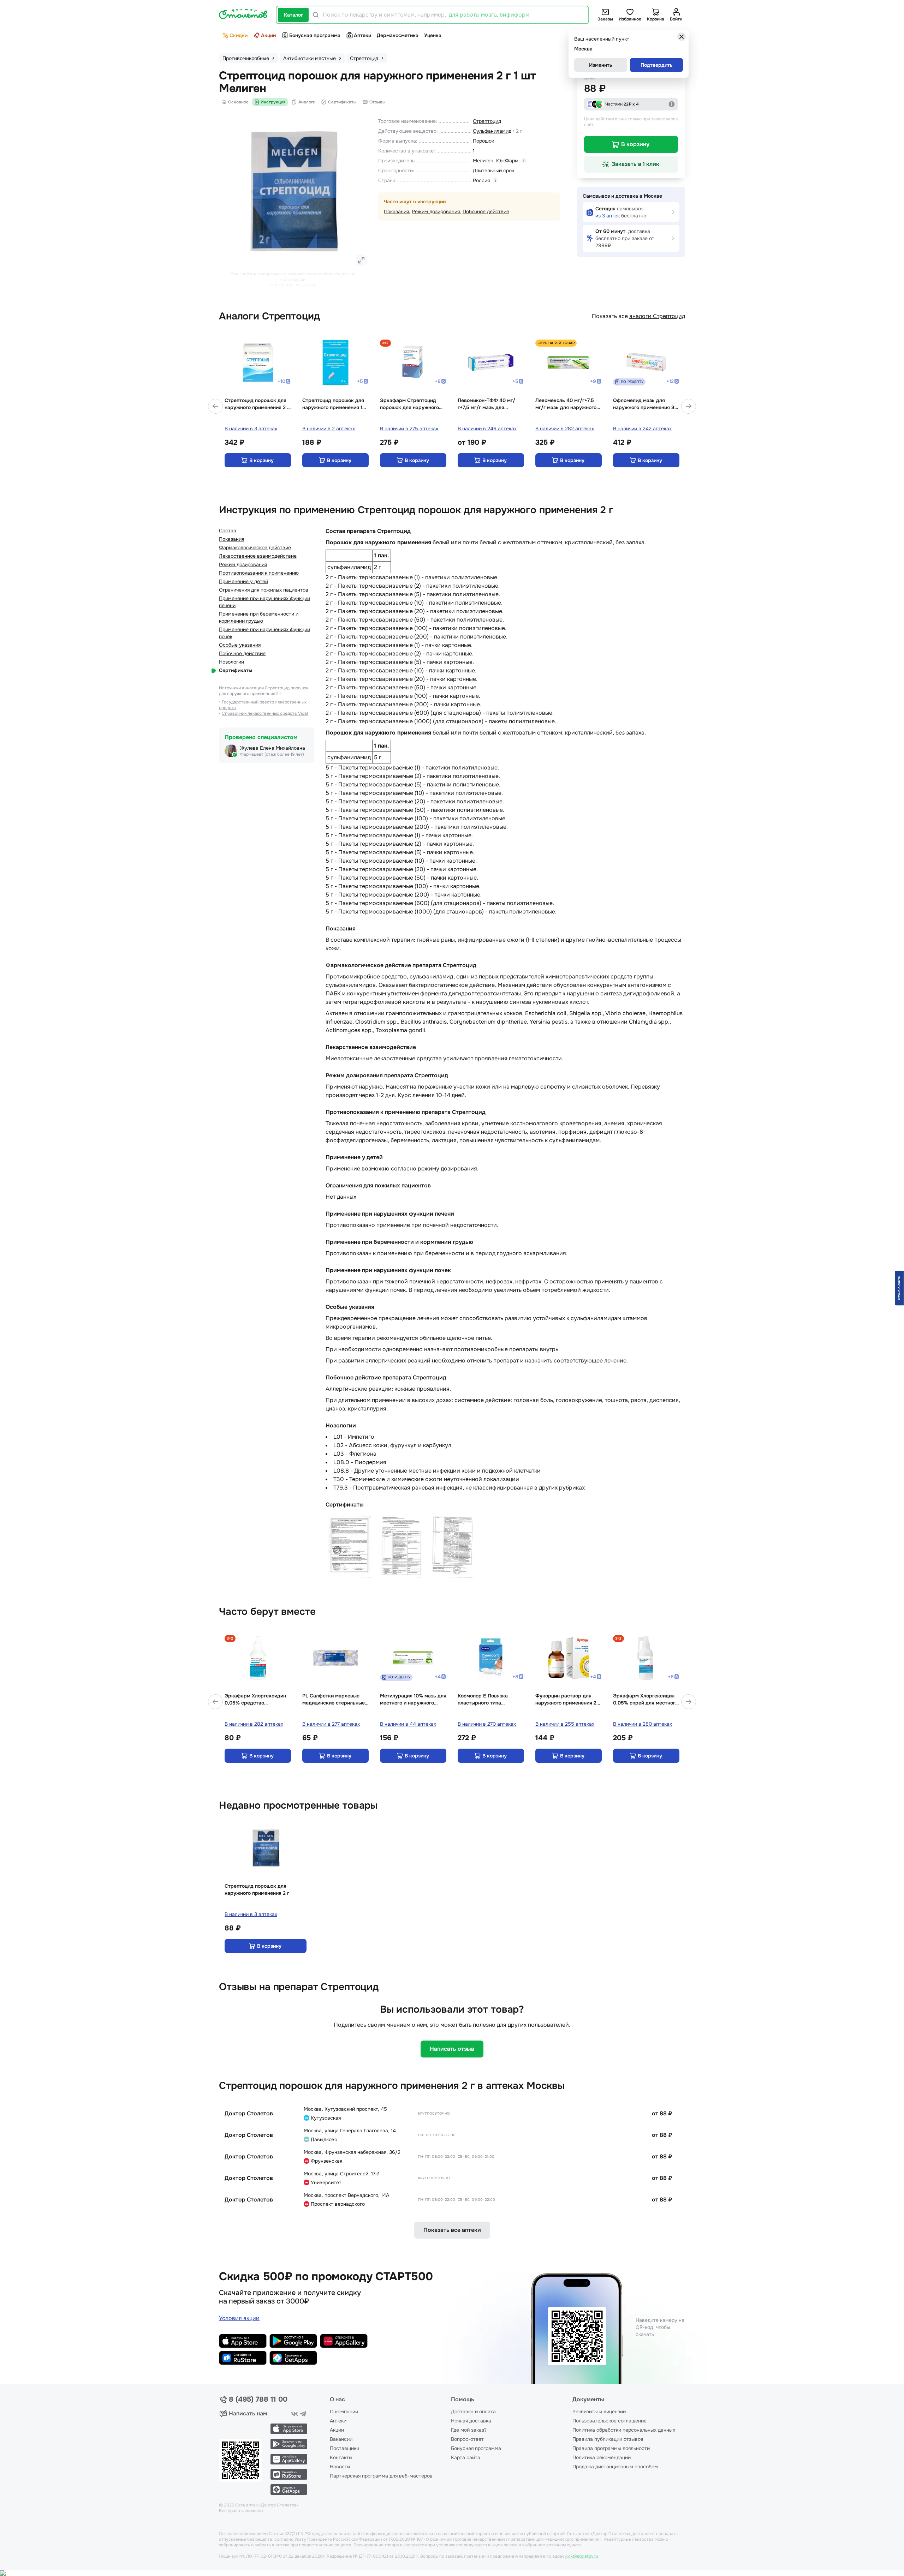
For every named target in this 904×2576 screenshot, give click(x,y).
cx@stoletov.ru (583, 2556)
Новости (340, 2467)
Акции (268, 35)
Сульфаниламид (492, 131)
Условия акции (239, 2318)
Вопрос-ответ (467, 2439)
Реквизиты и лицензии (599, 2412)
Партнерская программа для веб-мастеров (381, 2476)
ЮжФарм (507, 161)
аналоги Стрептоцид (657, 316)
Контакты (341, 2457)
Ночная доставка (471, 2421)
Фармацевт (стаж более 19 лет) (272, 754)
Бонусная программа (315, 35)
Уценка (433, 35)
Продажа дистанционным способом (615, 2467)
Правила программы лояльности (611, 2448)
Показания (396, 211)
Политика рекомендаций (602, 2457)
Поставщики (344, 2448)
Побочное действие (486, 211)
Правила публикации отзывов (608, 2439)
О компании (344, 2412)
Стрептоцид (487, 121)
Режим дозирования (436, 211)
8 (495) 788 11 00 (258, 2400)
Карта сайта (466, 2457)
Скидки (239, 35)
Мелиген (483, 161)
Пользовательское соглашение (609, 2421)
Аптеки (362, 35)
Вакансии (341, 2439)
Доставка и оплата (473, 2412)
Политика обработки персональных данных (624, 2430)
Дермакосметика (398, 35)
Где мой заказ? (469, 2430)
